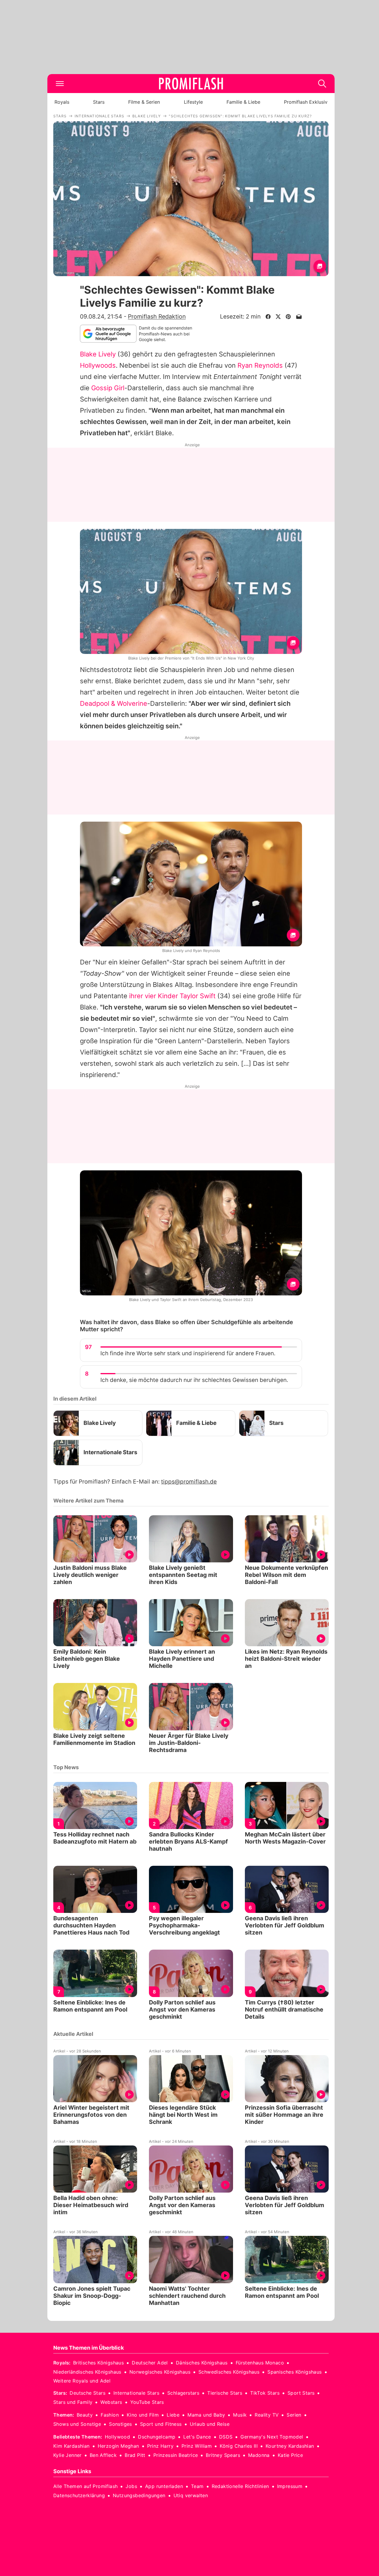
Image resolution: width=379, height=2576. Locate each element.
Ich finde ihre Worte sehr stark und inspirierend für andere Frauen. (188, 1353)
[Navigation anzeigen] (60, 84)
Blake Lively (98, 354)
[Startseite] (191, 84)
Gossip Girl (108, 388)
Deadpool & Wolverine (114, 703)
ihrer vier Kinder (154, 996)
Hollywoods (98, 365)
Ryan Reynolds (260, 365)
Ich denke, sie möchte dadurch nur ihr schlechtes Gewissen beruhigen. (194, 1380)
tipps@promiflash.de (189, 1482)
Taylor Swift (198, 996)
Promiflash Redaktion (157, 316)
